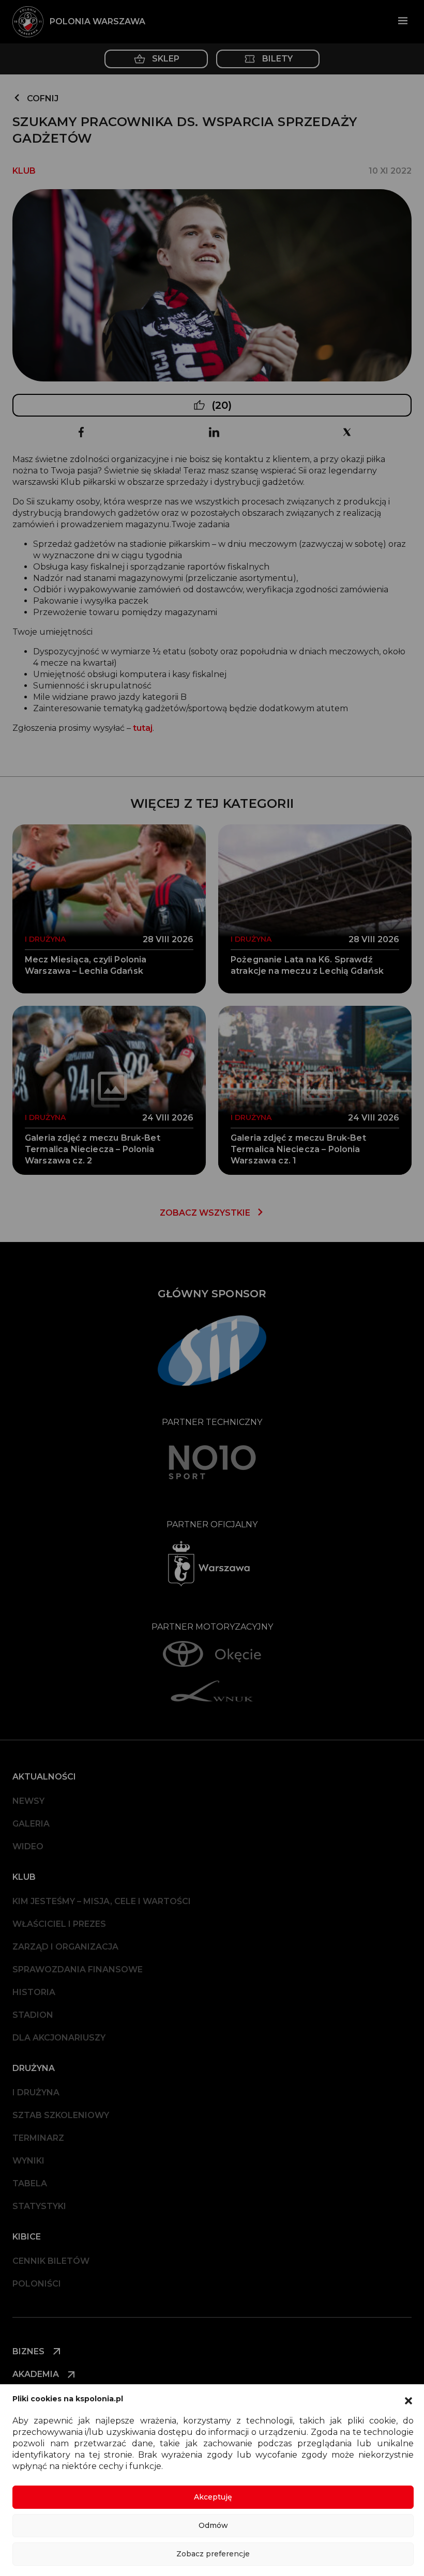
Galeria (31, 1824)
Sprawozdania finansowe (78, 1969)
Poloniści (37, 2284)
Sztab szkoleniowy (61, 2115)
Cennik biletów (51, 2261)
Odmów (213, 2525)
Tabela (30, 2183)
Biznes (29, 2351)
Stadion (33, 2015)
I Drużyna (36, 2092)
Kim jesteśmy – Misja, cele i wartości (102, 1901)
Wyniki (28, 2161)
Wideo (28, 1846)
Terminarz (38, 2138)
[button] (408, 2400)
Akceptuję (213, 2497)
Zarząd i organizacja (65, 1947)
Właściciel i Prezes (59, 1924)
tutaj (143, 728)
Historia (34, 1992)
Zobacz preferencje (213, 2554)
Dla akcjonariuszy (59, 2038)
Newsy (28, 1801)
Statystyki (39, 2206)
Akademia (37, 2374)
